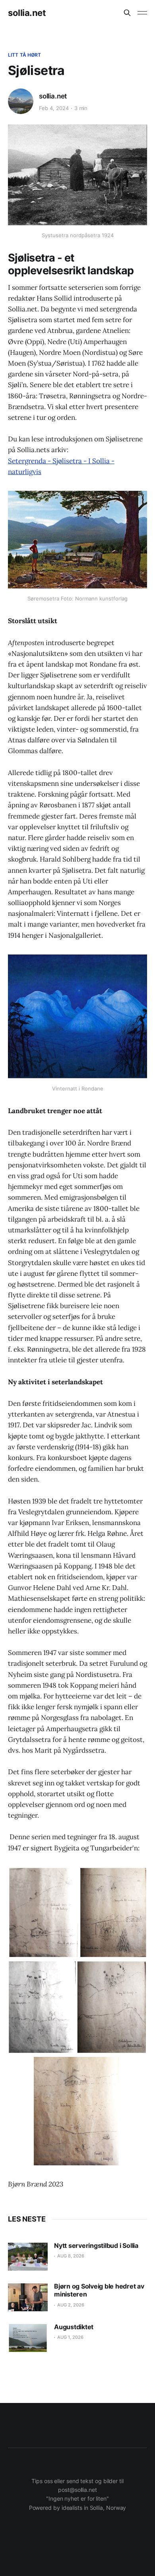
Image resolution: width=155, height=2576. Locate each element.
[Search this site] (127, 13)
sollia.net (27, 13)
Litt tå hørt (24, 55)
